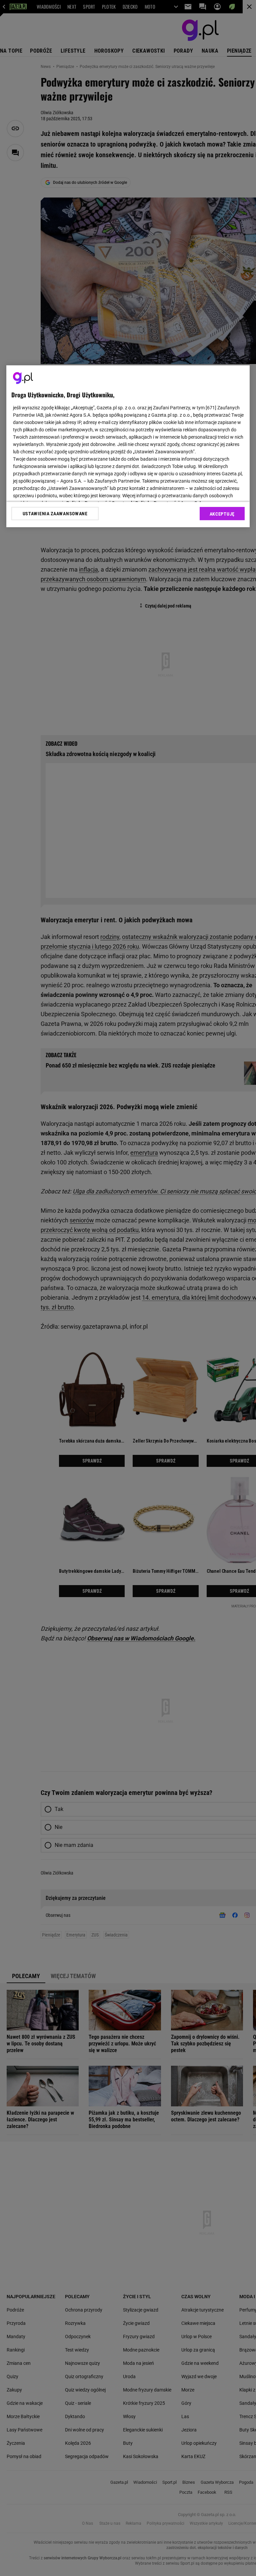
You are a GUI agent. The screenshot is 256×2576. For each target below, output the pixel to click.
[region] (128, 446)
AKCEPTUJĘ (222, 514)
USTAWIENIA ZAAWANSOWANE (55, 514)
